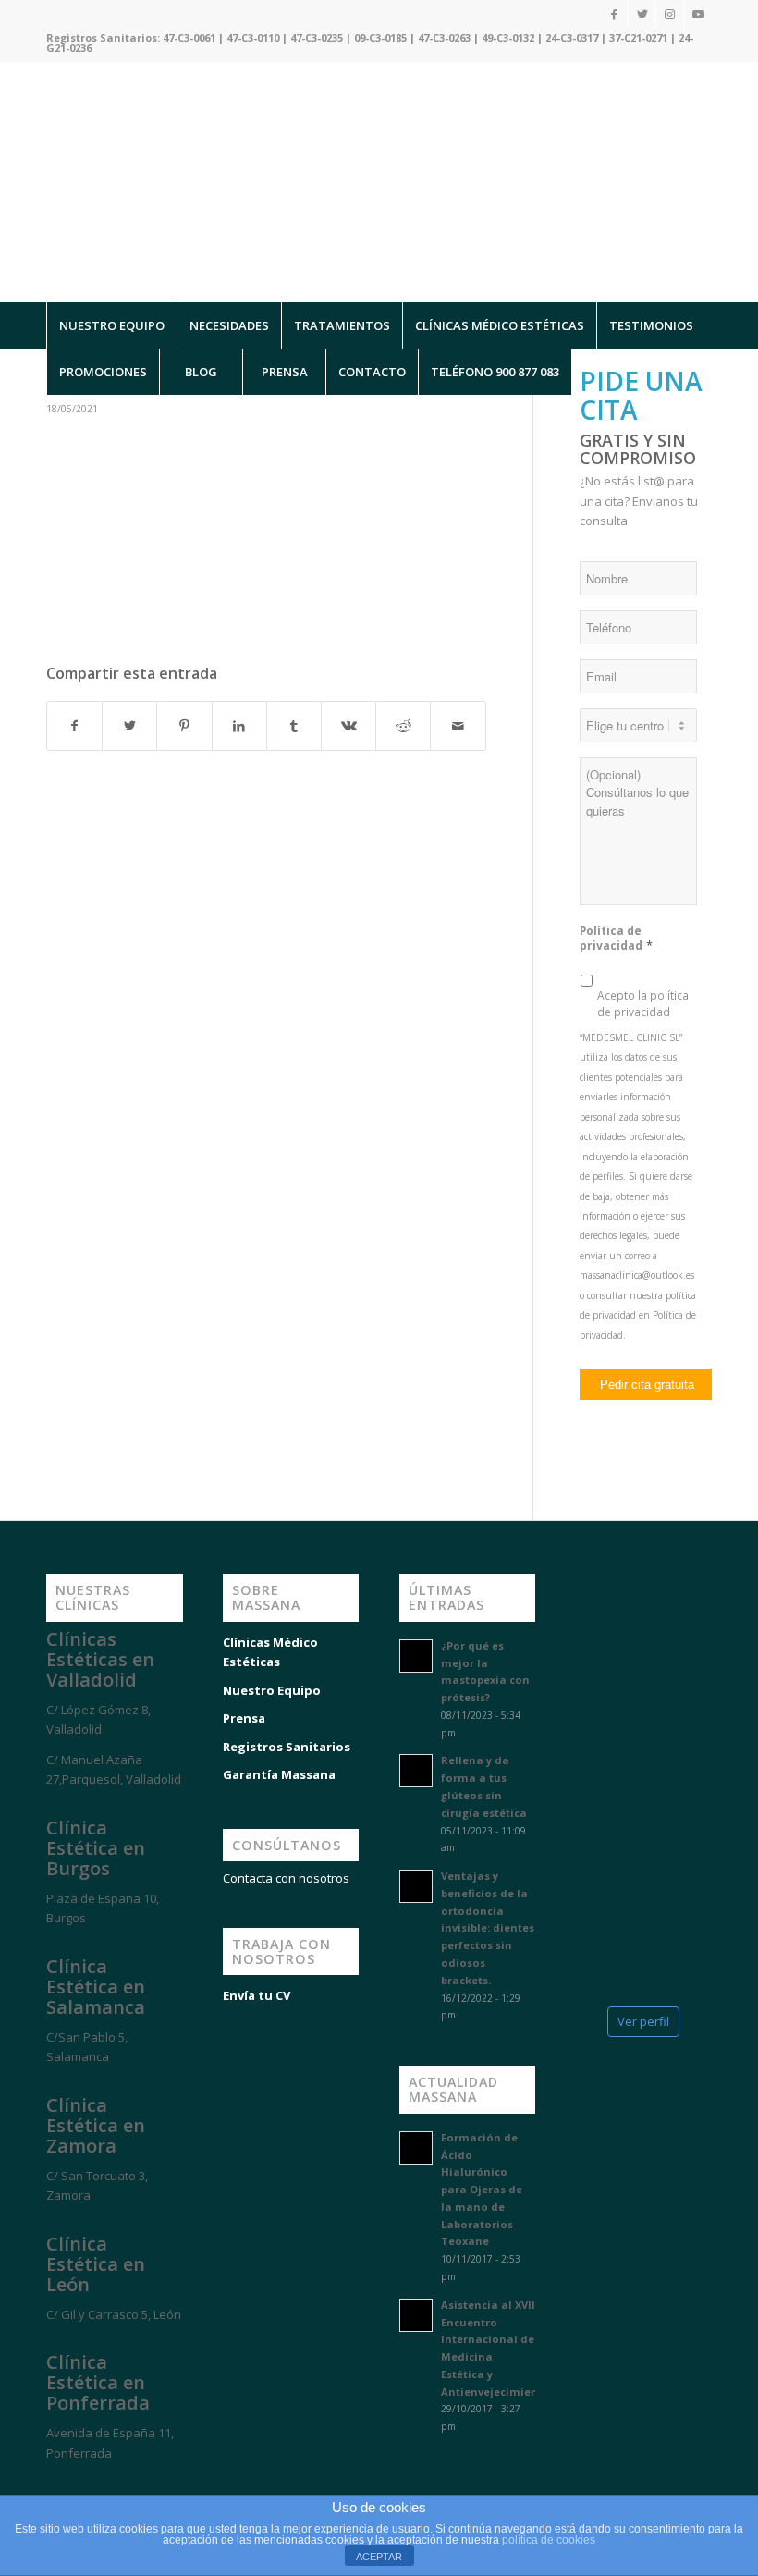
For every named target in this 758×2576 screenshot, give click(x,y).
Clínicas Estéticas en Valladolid (100, 1659)
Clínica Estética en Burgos (96, 1848)
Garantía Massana (279, 1774)
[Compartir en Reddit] (403, 726)
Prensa (244, 1718)
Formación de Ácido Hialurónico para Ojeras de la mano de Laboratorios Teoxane (482, 2190)
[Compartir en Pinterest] (184, 726)
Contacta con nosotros (286, 1878)
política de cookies (549, 2540)
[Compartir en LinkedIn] (239, 726)
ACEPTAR (379, 2557)
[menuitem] (111, 325)
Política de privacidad (616, 938)
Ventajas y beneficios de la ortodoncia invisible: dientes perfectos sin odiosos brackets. (488, 1928)
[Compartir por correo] (458, 726)
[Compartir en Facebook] (74, 726)
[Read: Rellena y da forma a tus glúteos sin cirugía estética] (416, 1771)
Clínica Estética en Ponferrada (98, 2382)
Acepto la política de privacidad (643, 1004)
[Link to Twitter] (642, 14)
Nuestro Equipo (272, 1690)
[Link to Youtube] (698, 14)
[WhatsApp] (37, 2485)
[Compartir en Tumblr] (294, 726)
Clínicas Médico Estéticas (270, 1652)
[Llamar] (92, 2485)
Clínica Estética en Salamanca (96, 1987)
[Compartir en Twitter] (129, 726)
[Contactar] (148, 2485)
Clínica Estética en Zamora (96, 2125)
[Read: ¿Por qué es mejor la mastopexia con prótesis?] (416, 1656)
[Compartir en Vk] (348, 726)
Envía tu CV (257, 1995)
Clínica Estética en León (96, 2264)
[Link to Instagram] (670, 14)
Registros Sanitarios (287, 1747)
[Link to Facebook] (614, 14)
